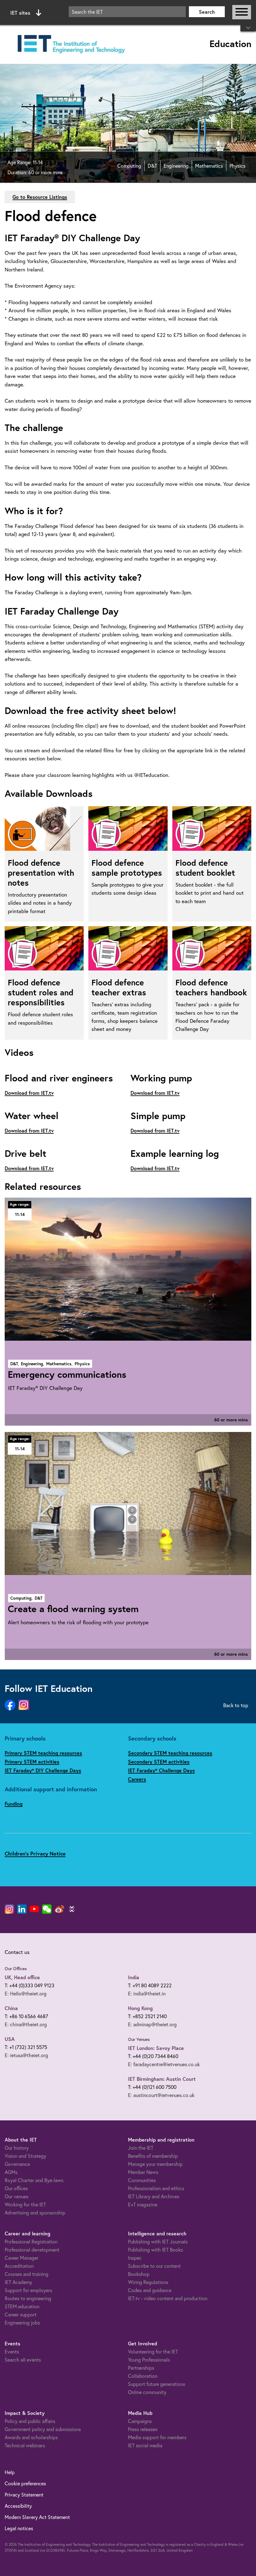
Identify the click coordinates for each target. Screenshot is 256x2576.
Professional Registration (31, 2241)
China (11, 2008)
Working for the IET (25, 2204)
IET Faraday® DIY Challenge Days (43, 1770)
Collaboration (143, 2376)
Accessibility (18, 2506)
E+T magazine (143, 2204)
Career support (21, 2314)
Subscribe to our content (154, 2266)
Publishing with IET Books (155, 2250)
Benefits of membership (153, 2156)
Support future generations (157, 2384)
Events (12, 2351)
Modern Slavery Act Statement (37, 2517)
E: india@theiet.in (147, 1993)
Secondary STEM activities (159, 1762)
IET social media (145, 2445)
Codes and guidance (150, 2290)
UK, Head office (22, 1977)
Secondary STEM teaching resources (170, 1753)
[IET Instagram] (9, 1909)
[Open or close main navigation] (242, 12)
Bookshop (139, 2274)
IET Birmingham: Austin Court (162, 2079)
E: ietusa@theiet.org (26, 2055)
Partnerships (141, 2368)
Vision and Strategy (25, 2156)
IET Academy (18, 2282)
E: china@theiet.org (26, 2024)
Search (207, 12)
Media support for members (157, 2437)
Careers (137, 1779)
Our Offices (16, 1969)
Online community (147, 2392)
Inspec (135, 2258)
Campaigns (140, 2421)
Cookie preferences (25, 2483)
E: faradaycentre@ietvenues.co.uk (164, 2064)
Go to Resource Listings (40, 197)
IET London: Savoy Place (156, 2048)
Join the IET (141, 2148)
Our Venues (139, 2039)
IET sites (20, 13)
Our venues (17, 2196)
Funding (14, 1804)
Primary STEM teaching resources (43, 1753)
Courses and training (27, 2274)
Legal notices (19, 2528)
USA (10, 2039)
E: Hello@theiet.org (26, 1993)
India (134, 1977)
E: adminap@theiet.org (152, 2024)
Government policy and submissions (43, 2429)
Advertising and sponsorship (35, 2212)
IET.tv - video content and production (168, 2298)
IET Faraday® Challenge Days (161, 1770)
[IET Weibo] (59, 1909)
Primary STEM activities (32, 1762)
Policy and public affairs (30, 2421)
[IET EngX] (72, 1909)
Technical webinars (25, 2445)
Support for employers (28, 2290)
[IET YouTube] (34, 1910)
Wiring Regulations (148, 2282)
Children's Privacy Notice (35, 1853)
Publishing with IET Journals (158, 2241)
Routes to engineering (28, 2298)
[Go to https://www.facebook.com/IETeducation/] (10, 1705)
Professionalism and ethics (156, 2188)
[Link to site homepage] (70, 44)
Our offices (16, 2188)
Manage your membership (155, 2164)
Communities (142, 2180)
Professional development (32, 2250)
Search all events (23, 2360)
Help (10, 2472)
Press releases (143, 2429)
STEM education (22, 2306)
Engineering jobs (22, 2322)
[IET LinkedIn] (22, 1909)
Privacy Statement (24, 2495)
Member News (143, 2172)
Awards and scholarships (31, 2437)
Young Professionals (149, 2360)
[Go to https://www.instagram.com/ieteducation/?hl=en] (24, 1705)
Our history (17, 2148)
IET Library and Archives (154, 2196)
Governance (17, 2164)
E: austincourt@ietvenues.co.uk (161, 2095)
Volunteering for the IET (153, 2351)
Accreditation (19, 2266)
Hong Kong (140, 2008)
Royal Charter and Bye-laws (34, 2180)
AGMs (11, 2172)
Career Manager (22, 2258)
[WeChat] (47, 1909)
